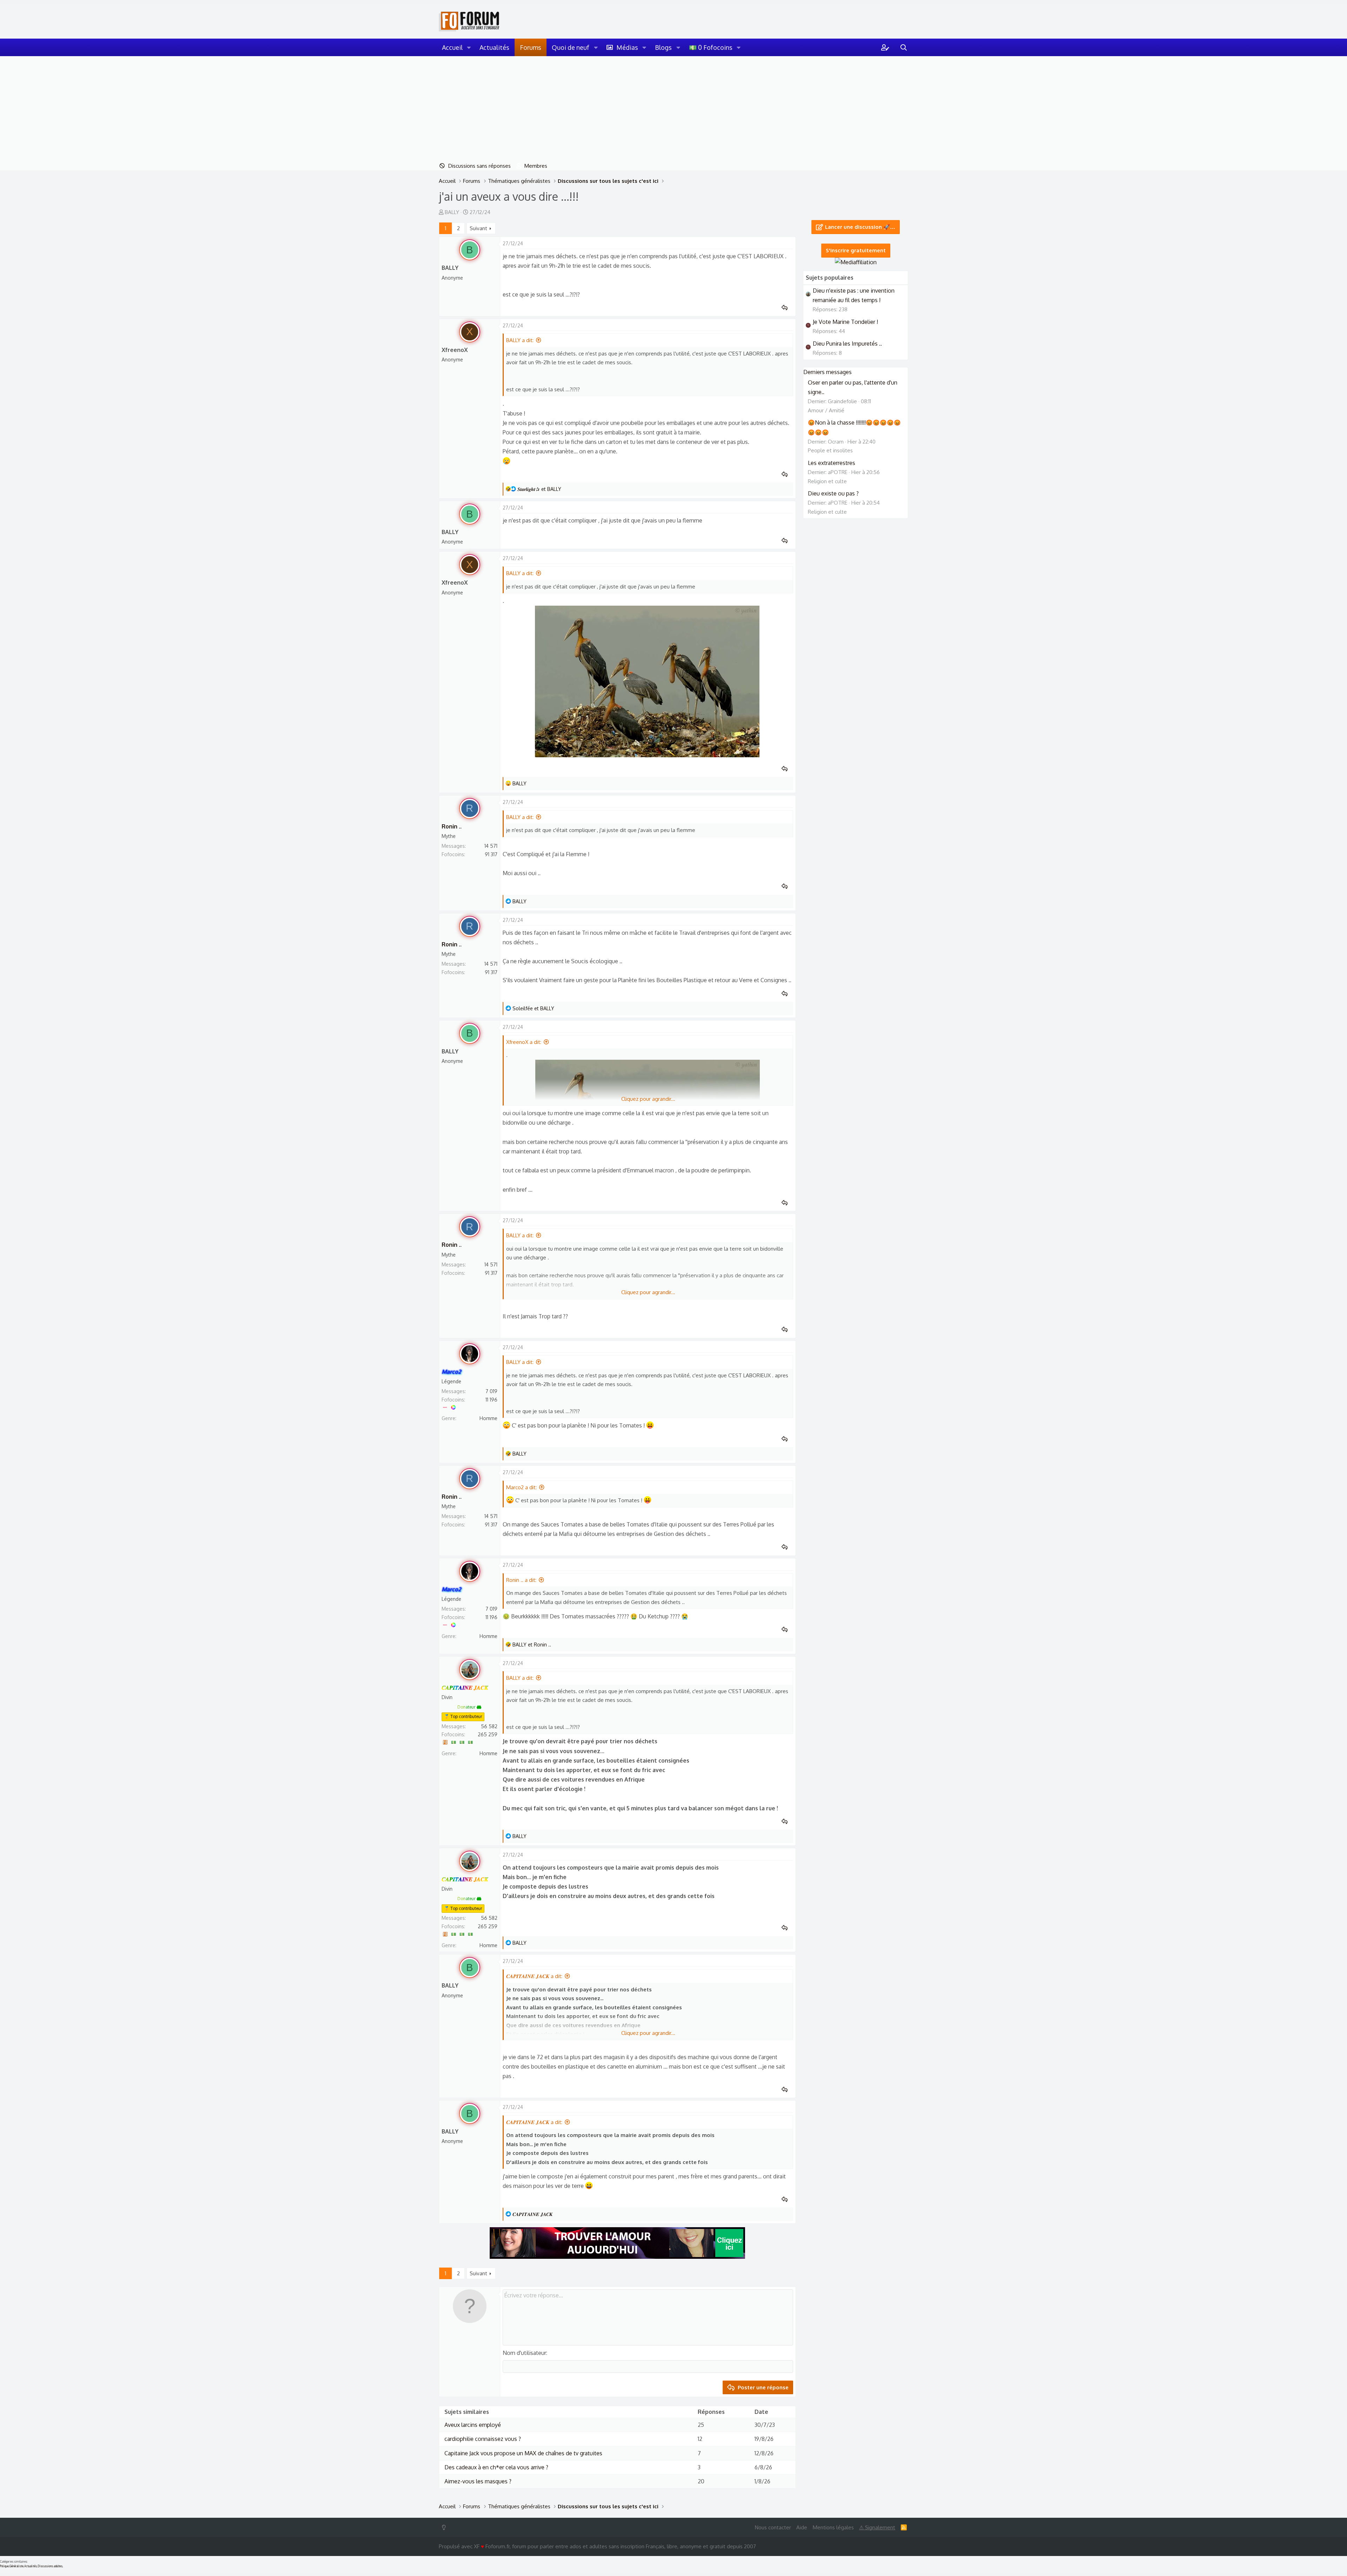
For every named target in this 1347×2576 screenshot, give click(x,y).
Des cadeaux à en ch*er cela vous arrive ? (496, 2467)
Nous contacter (773, 2527)
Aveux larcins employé (473, 2425)
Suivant (478, 228)
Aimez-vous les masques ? (478, 2481)
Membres (536, 166)
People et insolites (830, 450)
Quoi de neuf (571, 47)
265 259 (488, 1734)
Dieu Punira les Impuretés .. (847, 344)
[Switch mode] (445, 2527)
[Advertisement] (673, 109)
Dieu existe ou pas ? (833, 493)
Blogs (663, 47)
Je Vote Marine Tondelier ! (845, 322)
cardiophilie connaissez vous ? (483, 2439)
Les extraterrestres (832, 463)
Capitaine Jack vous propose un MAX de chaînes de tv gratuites (523, 2453)
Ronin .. (452, 826)
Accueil (452, 47)
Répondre (787, 308)
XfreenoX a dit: (524, 1042)
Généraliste (16, 2566)
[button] (469, 47)
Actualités (494, 47)
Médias (627, 47)
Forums (531, 47)
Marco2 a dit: (521, 1487)
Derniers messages (827, 372)
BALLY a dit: (520, 340)
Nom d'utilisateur (524, 2353)
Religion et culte (827, 481)
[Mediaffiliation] (856, 262)
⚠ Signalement (877, 2527)
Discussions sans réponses (480, 166)
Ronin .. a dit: (521, 1580)
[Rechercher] (904, 47)
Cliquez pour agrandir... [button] (648, 1099)
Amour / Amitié (826, 410)
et (539, 489)
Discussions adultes (50, 2566)
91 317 (491, 854)
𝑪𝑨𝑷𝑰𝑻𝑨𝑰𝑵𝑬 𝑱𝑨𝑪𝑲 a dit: (534, 1976)
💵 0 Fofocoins (711, 47)
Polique (4, 2566)
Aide (802, 2527)
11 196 (491, 1400)
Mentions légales (833, 2527)
